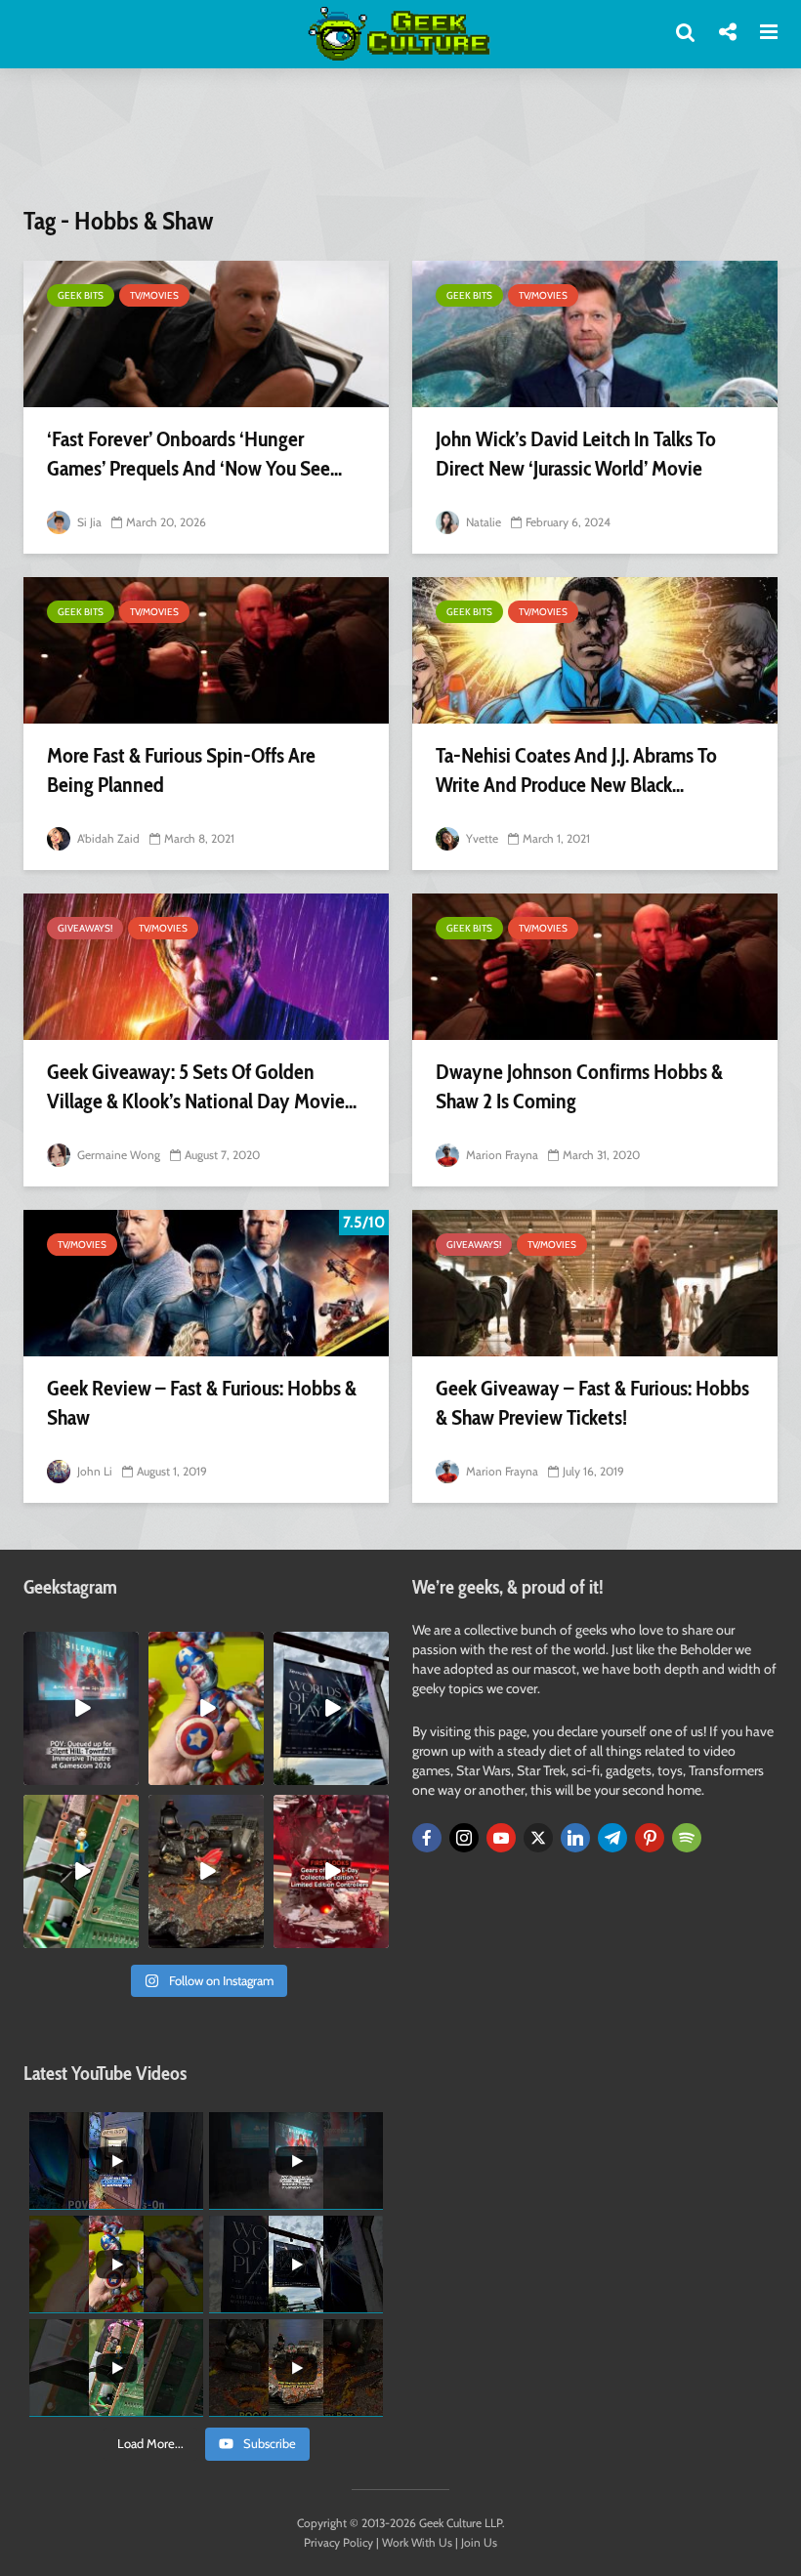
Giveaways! (85, 928)
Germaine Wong (117, 1155)
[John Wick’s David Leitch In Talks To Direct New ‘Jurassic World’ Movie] (595, 334)
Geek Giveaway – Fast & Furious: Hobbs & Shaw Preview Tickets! (592, 1403)
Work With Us (417, 2542)
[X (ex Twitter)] (538, 1838)
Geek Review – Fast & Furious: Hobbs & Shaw (202, 1403)
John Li (93, 1471)
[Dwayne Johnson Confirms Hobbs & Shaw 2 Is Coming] (595, 967)
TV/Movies (154, 295)
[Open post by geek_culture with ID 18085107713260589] (331, 1871)
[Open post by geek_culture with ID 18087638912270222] (81, 1708)
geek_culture (80, 1647)
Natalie (482, 522)
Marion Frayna (501, 1155)
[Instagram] (464, 1838)
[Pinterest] (650, 1838)
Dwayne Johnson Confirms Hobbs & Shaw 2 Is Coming (579, 1086)
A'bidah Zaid (107, 838)
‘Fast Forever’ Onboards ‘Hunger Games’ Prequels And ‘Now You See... (194, 454)
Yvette (481, 838)
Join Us (479, 2542)
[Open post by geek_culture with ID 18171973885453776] (206, 1708)
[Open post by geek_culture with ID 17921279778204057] (331, 1708)
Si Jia (88, 522)
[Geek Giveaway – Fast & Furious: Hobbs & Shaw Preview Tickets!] (595, 1283)
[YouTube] (501, 1838)
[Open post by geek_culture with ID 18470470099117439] (206, 1871)
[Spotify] (687, 1838)
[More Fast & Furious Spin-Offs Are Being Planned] (206, 650)
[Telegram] (612, 1838)
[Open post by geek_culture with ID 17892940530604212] (81, 1871)
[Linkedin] (575, 1838)
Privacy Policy (338, 2542)
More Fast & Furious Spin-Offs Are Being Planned (181, 770)
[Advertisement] (400, 149)
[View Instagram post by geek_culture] (127, 1773)
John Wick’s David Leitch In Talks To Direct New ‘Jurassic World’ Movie (576, 454)
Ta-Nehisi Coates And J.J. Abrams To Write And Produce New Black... (576, 770)
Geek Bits (81, 295)
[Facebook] (427, 1838)
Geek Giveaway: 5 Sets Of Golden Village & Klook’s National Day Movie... (202, 1086)
